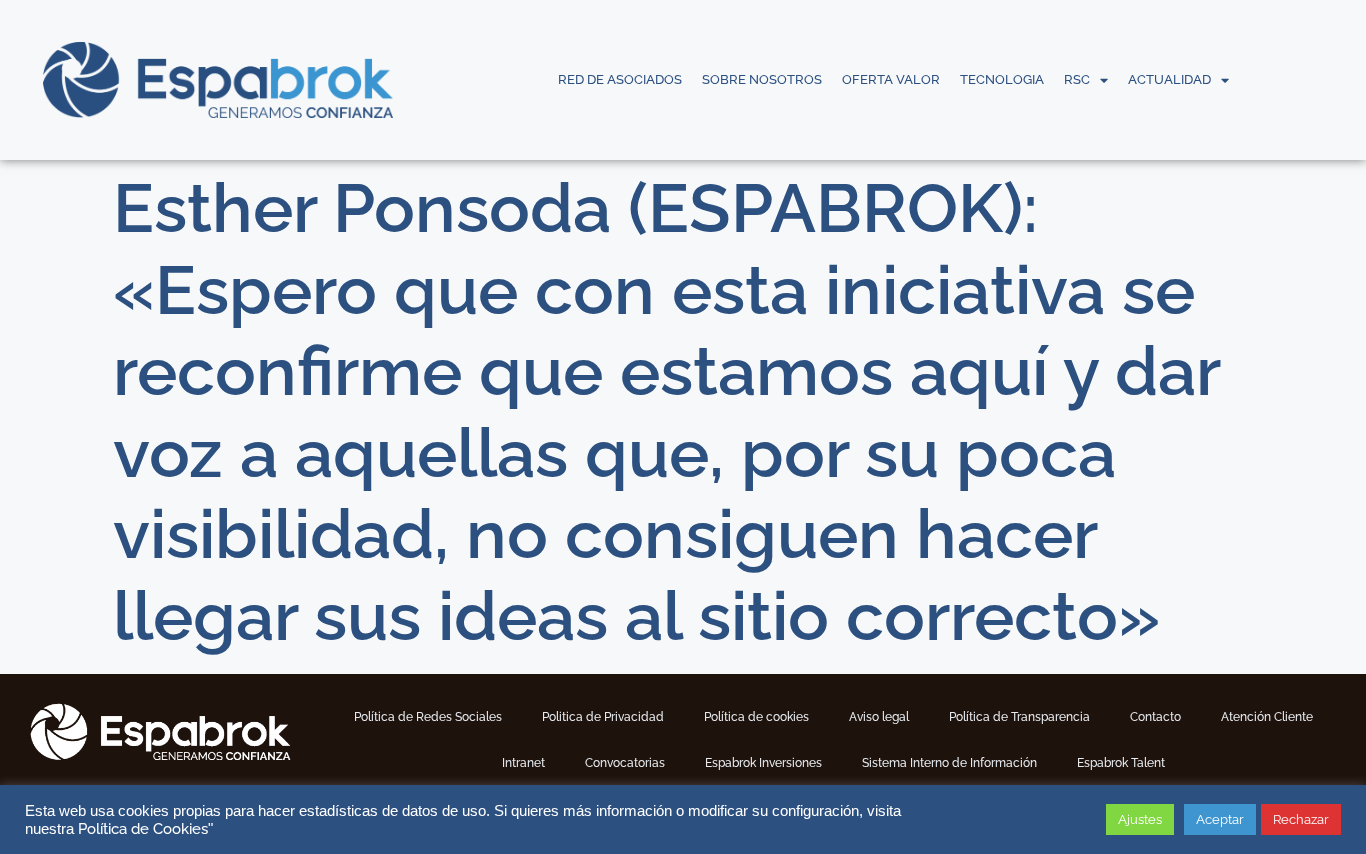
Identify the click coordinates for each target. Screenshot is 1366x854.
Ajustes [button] (1140, 819)
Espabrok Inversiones (763, 763)
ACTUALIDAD (1169, 79)
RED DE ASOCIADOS (620, 79)
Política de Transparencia (1019, 717)
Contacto (1155, 717)
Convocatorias (625, 763)
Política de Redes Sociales (428, 717)
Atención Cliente (1267, 717)
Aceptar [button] (1220, 819)
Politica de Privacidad (603, 717)
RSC (1077, 79)
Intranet (523, 763)
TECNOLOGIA (1002, 79)
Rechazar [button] (1301, 819)
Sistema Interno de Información (949, 763)
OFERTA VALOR (891, 79)
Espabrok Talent (1121, 763)
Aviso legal (879, 717)
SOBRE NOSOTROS (762, 79)
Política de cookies (756, 717)
